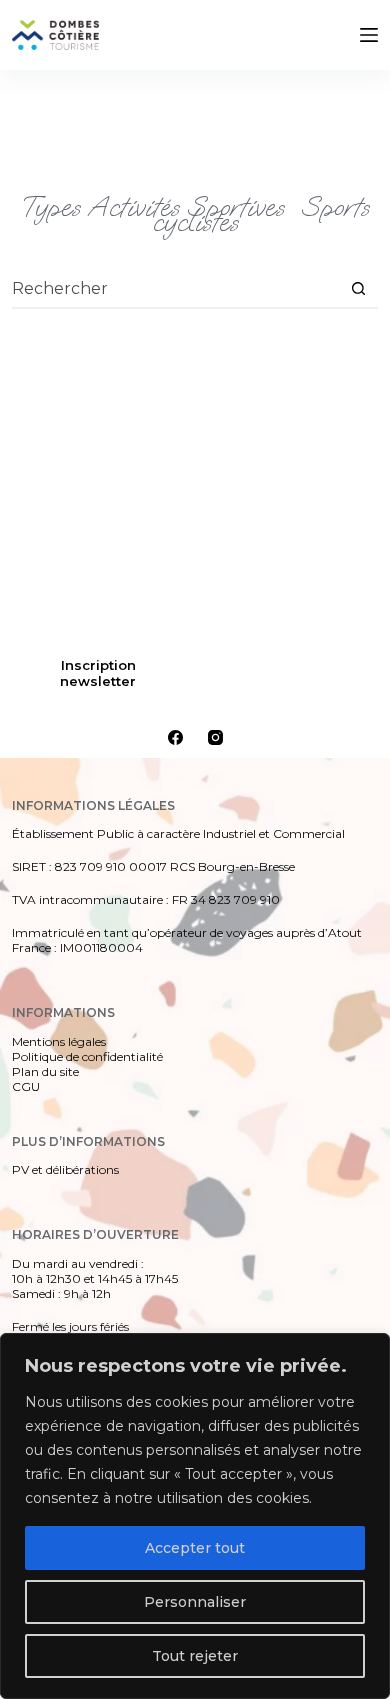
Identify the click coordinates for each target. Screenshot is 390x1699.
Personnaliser (195, 1602)
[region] (195, 1516)
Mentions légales (59, 1041)
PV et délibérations (65, 1169)
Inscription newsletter (98, 673)
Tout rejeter (195, 1656)
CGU (26, 1086)
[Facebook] (175, 737)
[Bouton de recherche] (358, 288)
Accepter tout (195, 1548)
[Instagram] (215, 737)
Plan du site (45, 1071)
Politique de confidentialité (87, 1056)
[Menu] (369, 35)
